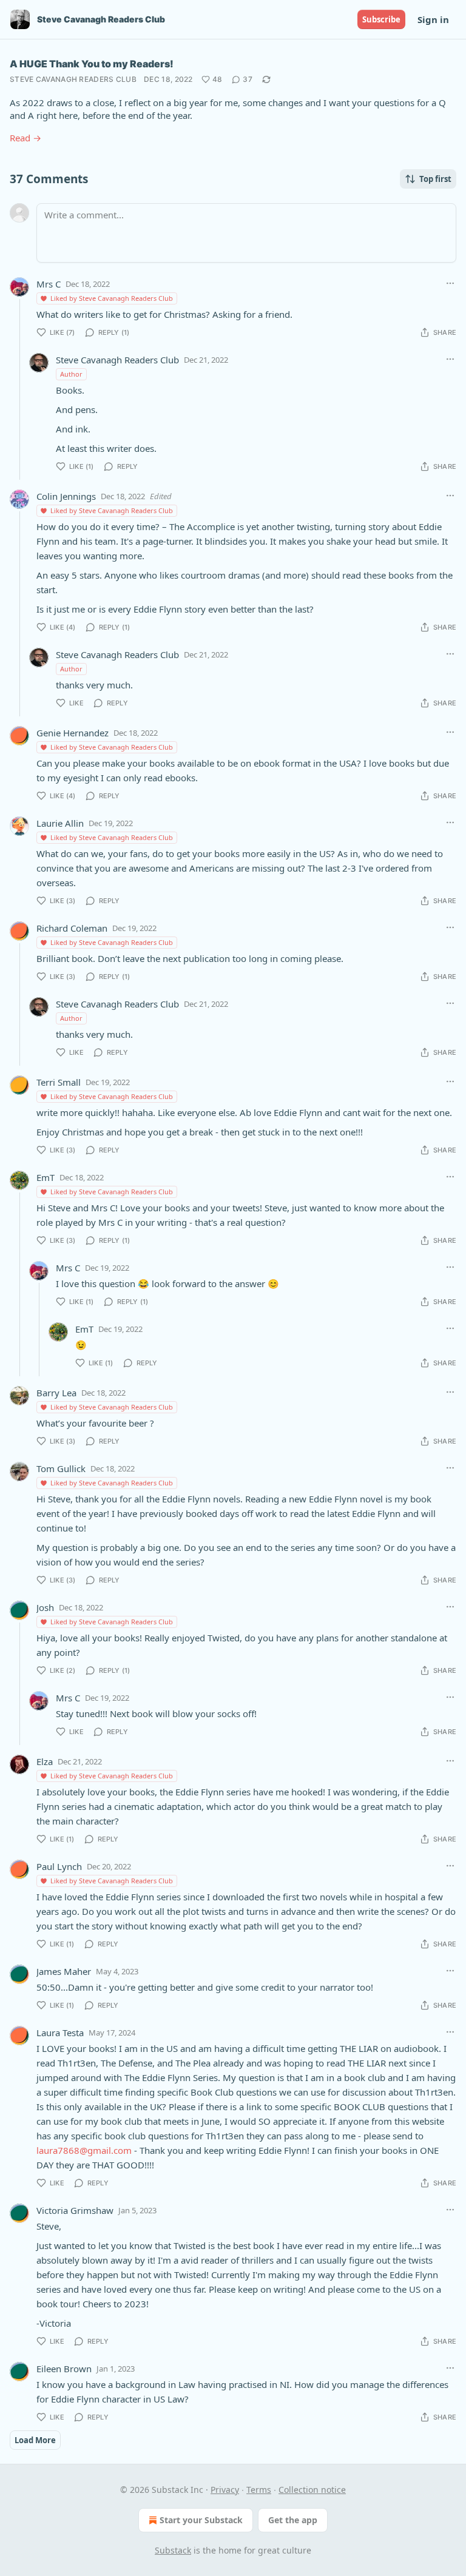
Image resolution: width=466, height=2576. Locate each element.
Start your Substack (201, 2520)
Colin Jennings (66, 496)
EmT (46, 1177)
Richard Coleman (72, 928)
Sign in (433, 19)
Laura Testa (60, 2033)
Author (71, 374)
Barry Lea (56, 1393)
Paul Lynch (59, 1866)
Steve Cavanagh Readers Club (73, 79)
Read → (25, 138)
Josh (45, 1607)
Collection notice (312, 2490)
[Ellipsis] (450, 283)
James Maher (64, 1971)
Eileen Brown (64, 2369)
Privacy (225, 2490)
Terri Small (59, 1082)
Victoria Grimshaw (75, 2210)
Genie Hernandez (73, 733)
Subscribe (381, 19)
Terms (259, 2490)
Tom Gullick (61, 1468)
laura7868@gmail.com (84, 2150)
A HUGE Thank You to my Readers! (92, 64)
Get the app (293, 2520)
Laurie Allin (60, 823)
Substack (173, 2550)
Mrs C (49, 284)
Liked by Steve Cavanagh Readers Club (112, 298)
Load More (35, 2440)
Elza (45, 1761)
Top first (435, 179)
